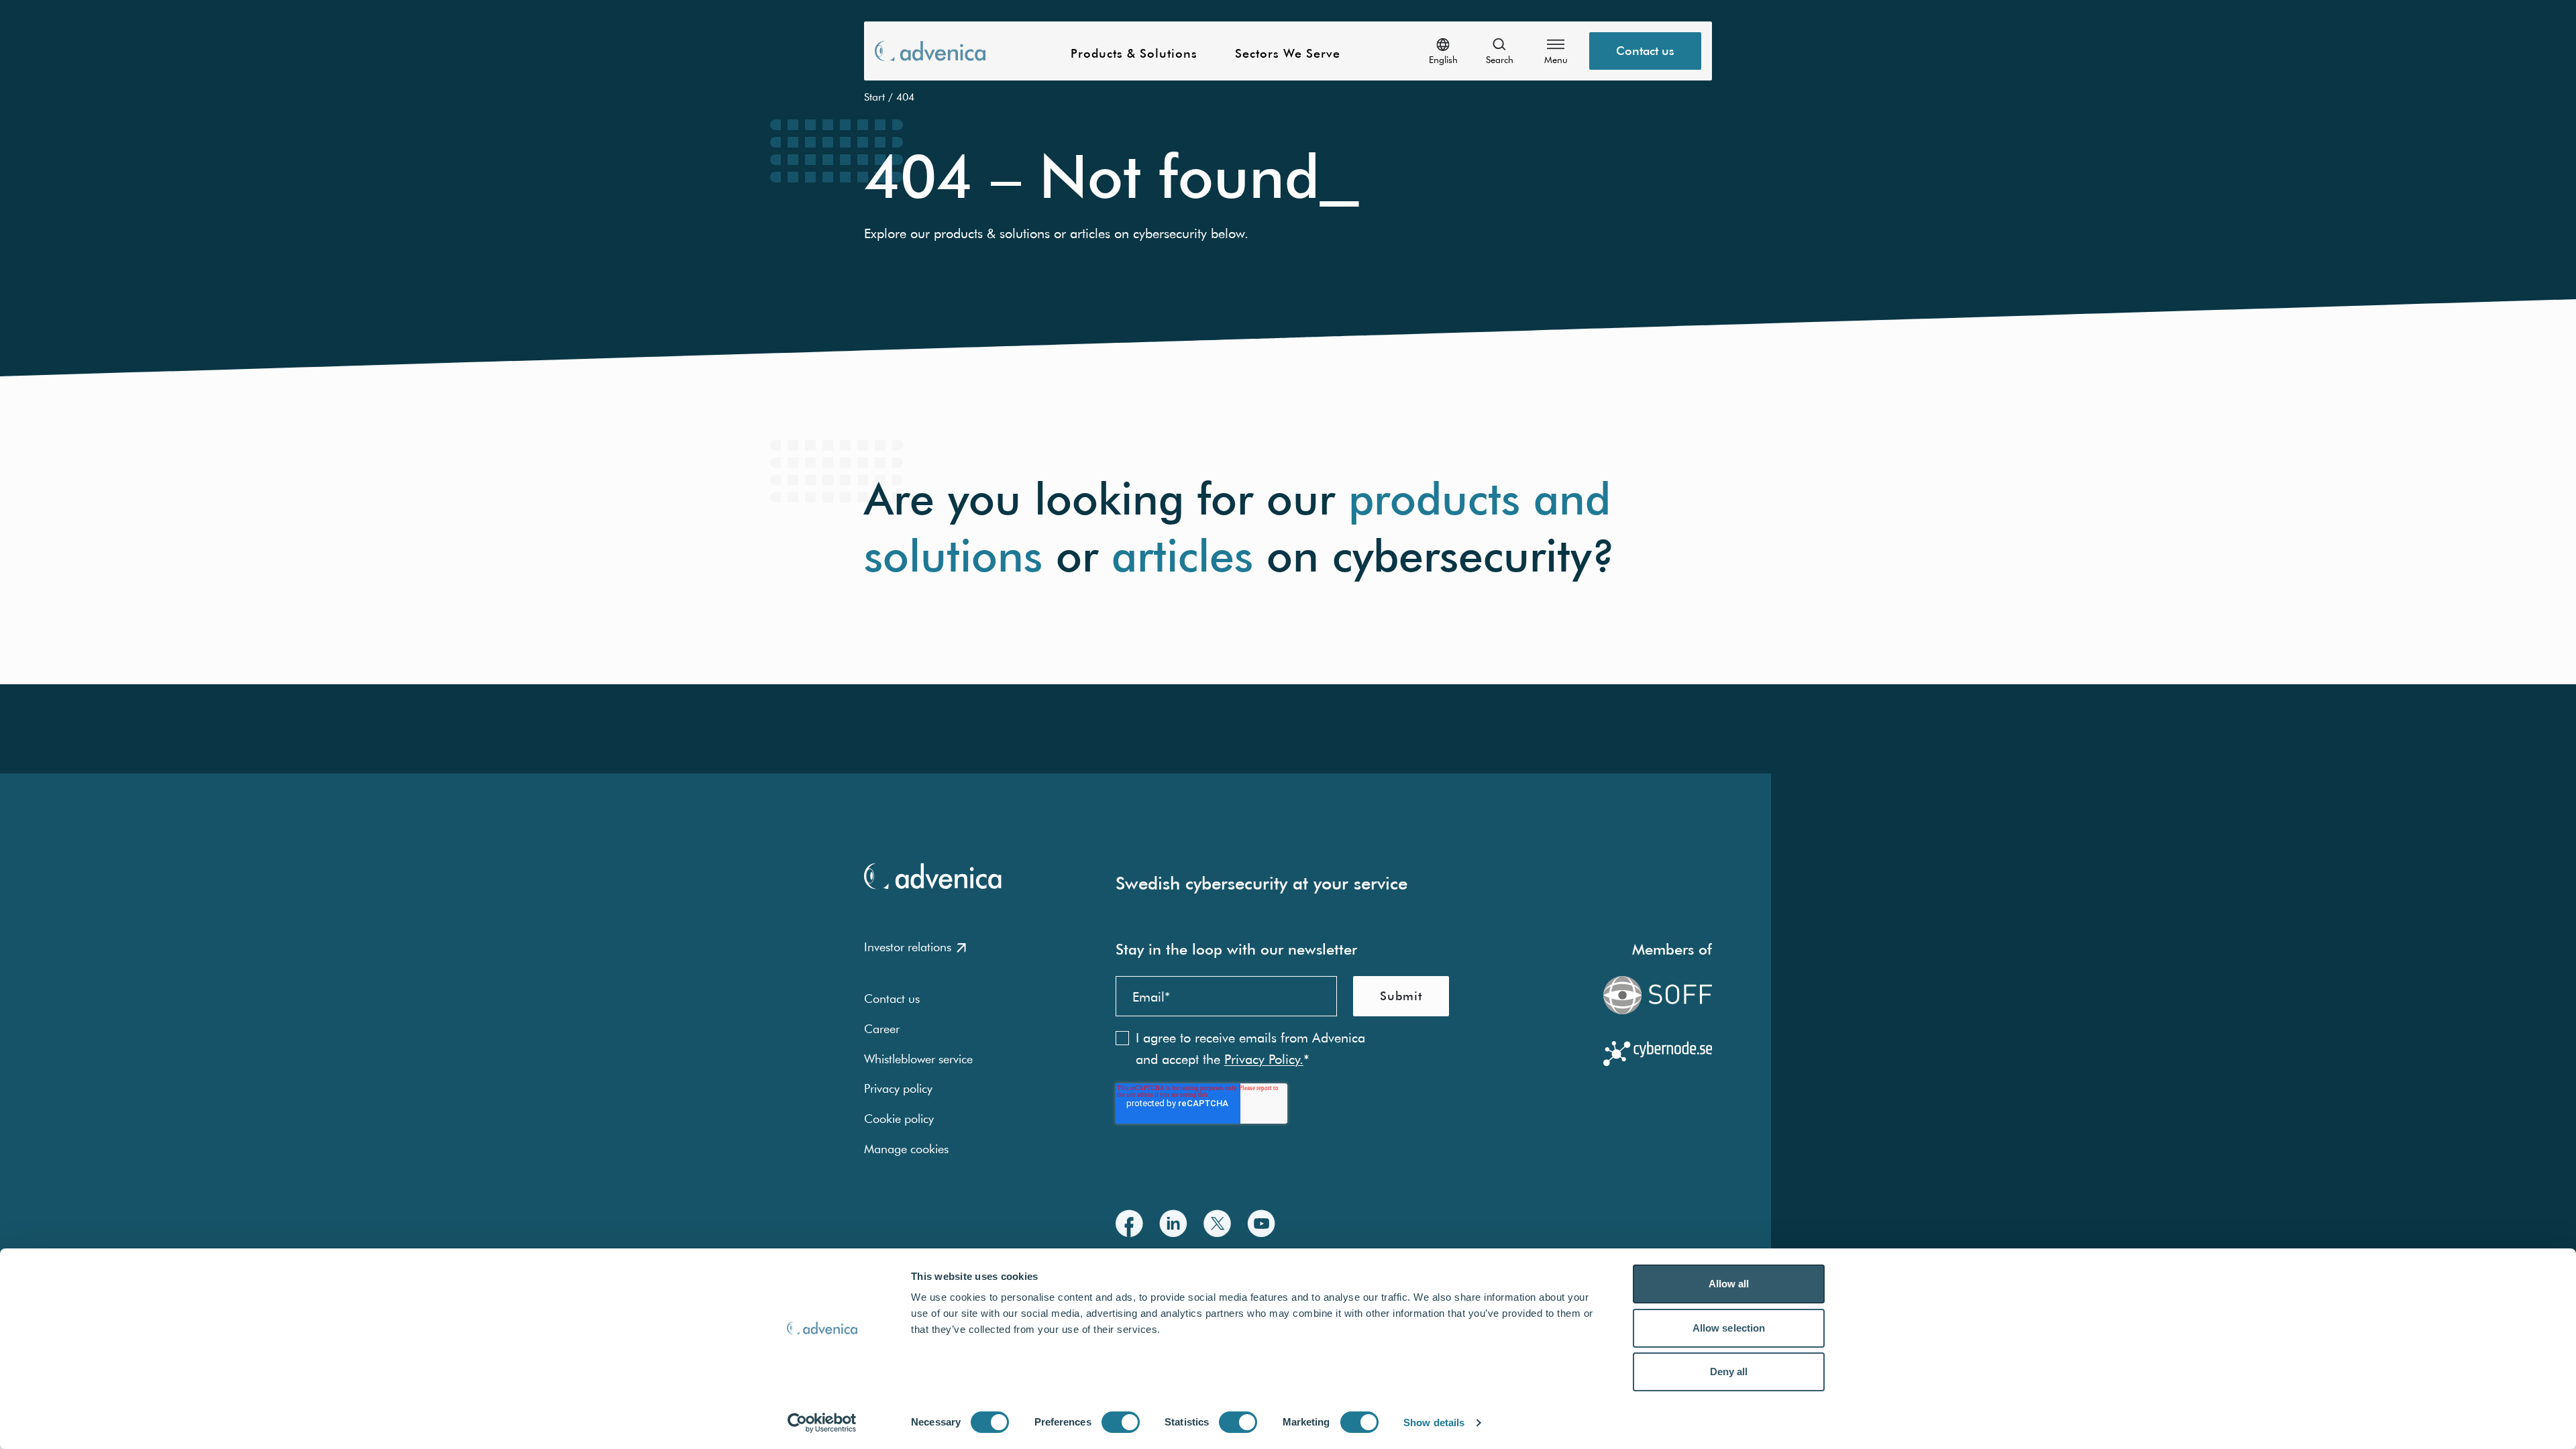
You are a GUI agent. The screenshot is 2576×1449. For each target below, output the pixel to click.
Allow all (1729, 1284)
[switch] (1121, 1422)
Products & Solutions (1134, 54)
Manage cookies (906, 1149)
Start (874, 97)
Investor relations (908, 947)
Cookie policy (899, 1119)
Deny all (1729, 1372)
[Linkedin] (1173, 1223)
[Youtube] (1261, 1223)
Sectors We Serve (1288, 54)
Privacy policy (898, 1088)
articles (1182, 556)
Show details (1434, 1423)
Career (882, 1029)
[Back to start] (930, 51)
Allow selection (1729, 1328)
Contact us (1645, 51)
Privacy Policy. (1264, 1059)
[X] (1217, 1223)
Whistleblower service (918, 1059)
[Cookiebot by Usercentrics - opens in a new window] (822, 1423)
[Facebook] (1129, 1223)
